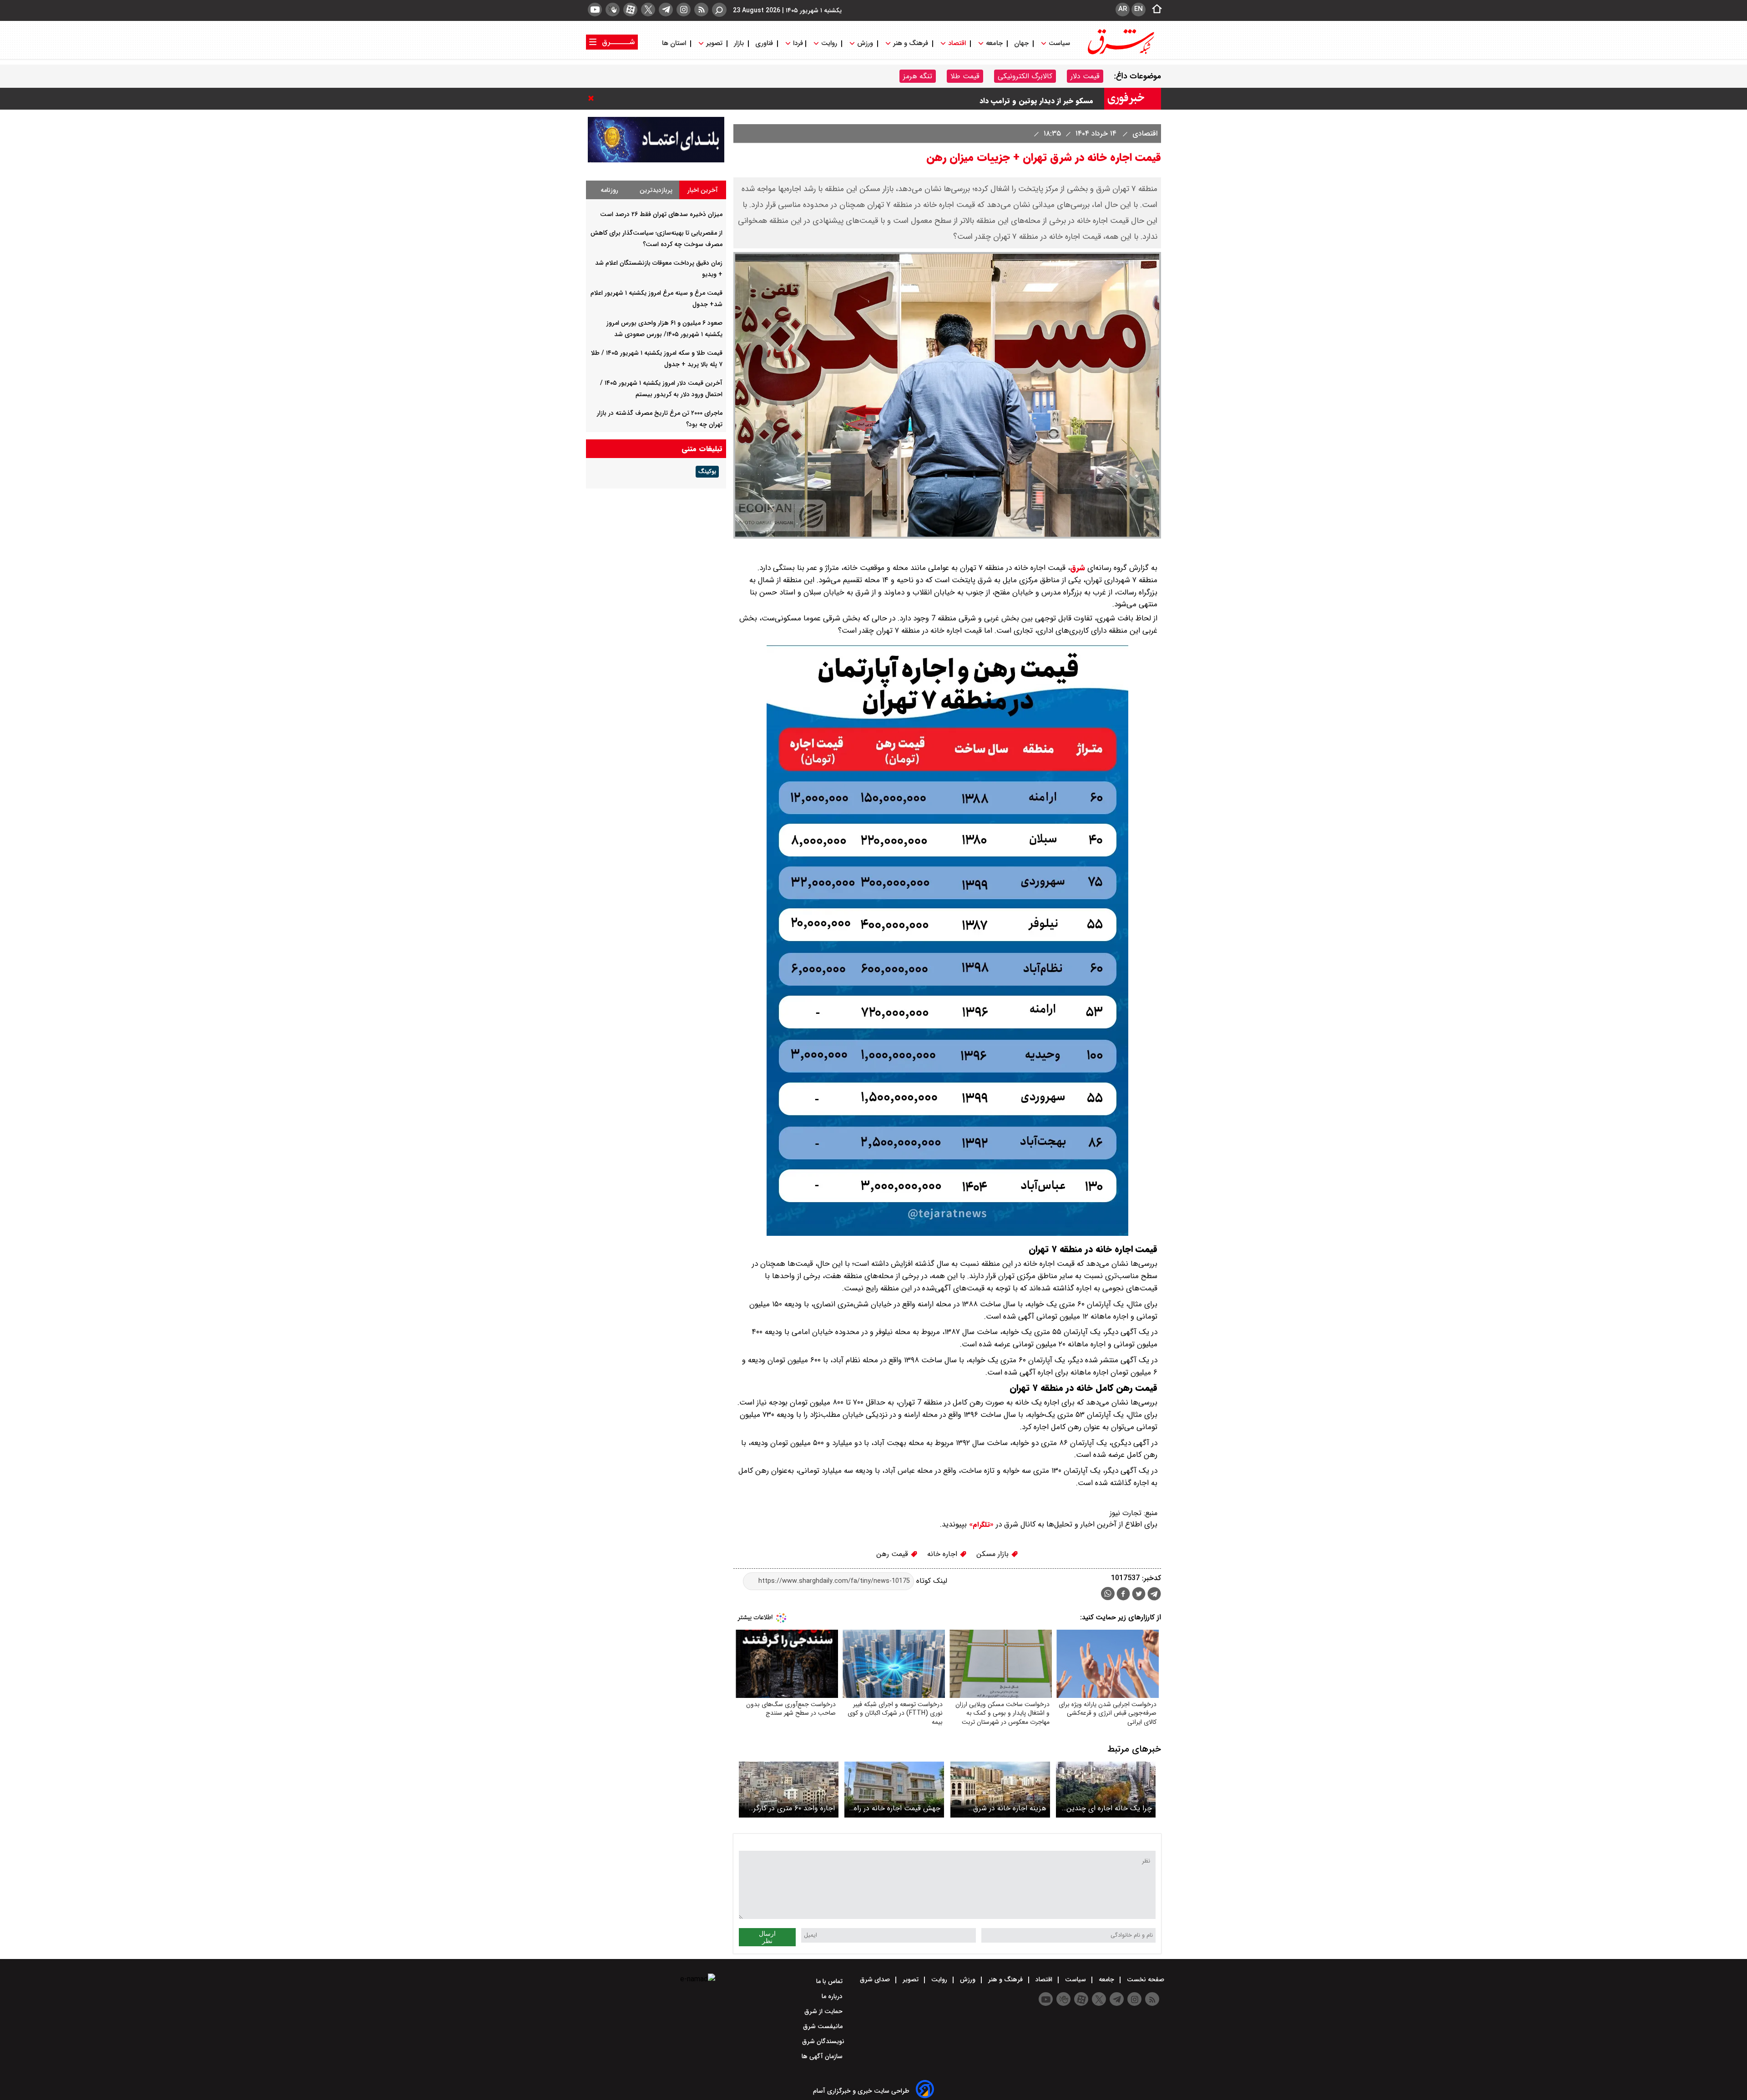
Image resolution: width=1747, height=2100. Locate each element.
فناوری (764, 43)
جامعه (994, 43)
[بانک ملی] (656, 160)
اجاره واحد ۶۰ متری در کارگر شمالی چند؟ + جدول (794, 1808)
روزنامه (609, 190)
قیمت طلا (965, 76)
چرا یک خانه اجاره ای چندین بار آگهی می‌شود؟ (1109, 1808)
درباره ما (833, 1996)
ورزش (865, 43)
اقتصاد (957, 43)
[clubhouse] (613, 10)
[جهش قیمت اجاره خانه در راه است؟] (894, 1790)
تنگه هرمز (918, 76)
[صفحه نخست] (1154, 10)
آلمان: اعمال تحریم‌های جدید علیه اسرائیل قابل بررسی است (1001, 106)
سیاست (1059, 43)
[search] (719, 10)
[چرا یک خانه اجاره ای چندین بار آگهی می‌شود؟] (1106, 1790)
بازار (739, 43)
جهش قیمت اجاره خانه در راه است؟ (897, 1808)
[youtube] (595, 10)
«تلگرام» (980, 1525)
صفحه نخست (1145, 1979)
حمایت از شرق (824, 2011)
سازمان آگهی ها (823, 2056)
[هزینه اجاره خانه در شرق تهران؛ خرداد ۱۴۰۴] (1000, 1790)
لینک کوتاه (931, 1581)
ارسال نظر (767, 1937)
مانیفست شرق (824, 2026)
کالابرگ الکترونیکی (1025, 76)
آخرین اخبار (703, 190)
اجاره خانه (943, 1554)
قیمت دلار (1085, 76)
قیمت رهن (893, 1554)
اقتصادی (1144, 133)
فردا (797, 43)
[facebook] (1123, 1595)
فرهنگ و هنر (911, 43)
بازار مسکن (994, 1554)
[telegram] (666, 10)
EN (1139, 9)
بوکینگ (707, 472)
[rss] (701, 10)
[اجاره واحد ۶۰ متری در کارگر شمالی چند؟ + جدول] (789, 1790)
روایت (829, 43)
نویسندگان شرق (823, 2041)
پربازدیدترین (656, 190)
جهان (1021, 43)
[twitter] (648, 10)
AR (1123, 9)
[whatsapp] (1108, 1594)
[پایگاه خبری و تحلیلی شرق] (1120, 53)
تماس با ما (830, 1981)
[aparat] (630, 10)
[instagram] (684, 10)
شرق (1078, 568)
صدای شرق (876, 1979)
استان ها (675, 43)
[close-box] (593, 98)
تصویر (714, 43)
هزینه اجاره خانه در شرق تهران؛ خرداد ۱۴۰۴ (1010, 1808)
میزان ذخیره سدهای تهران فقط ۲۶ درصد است (661, 214)
